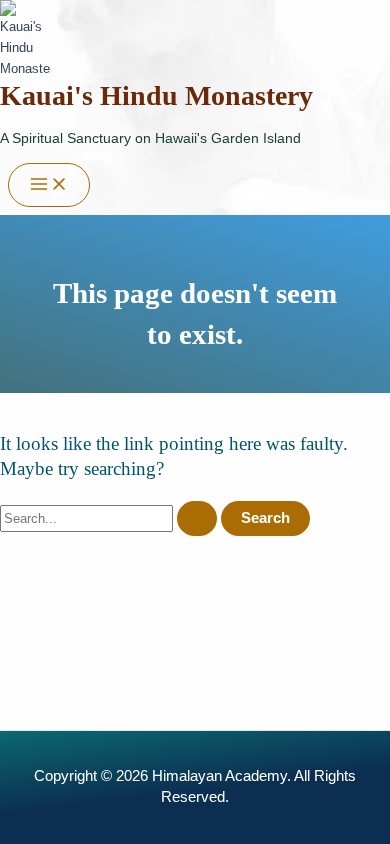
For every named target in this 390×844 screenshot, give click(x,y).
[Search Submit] (197, 518)
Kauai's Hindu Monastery (156, 95)
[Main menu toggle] (49, 185)
